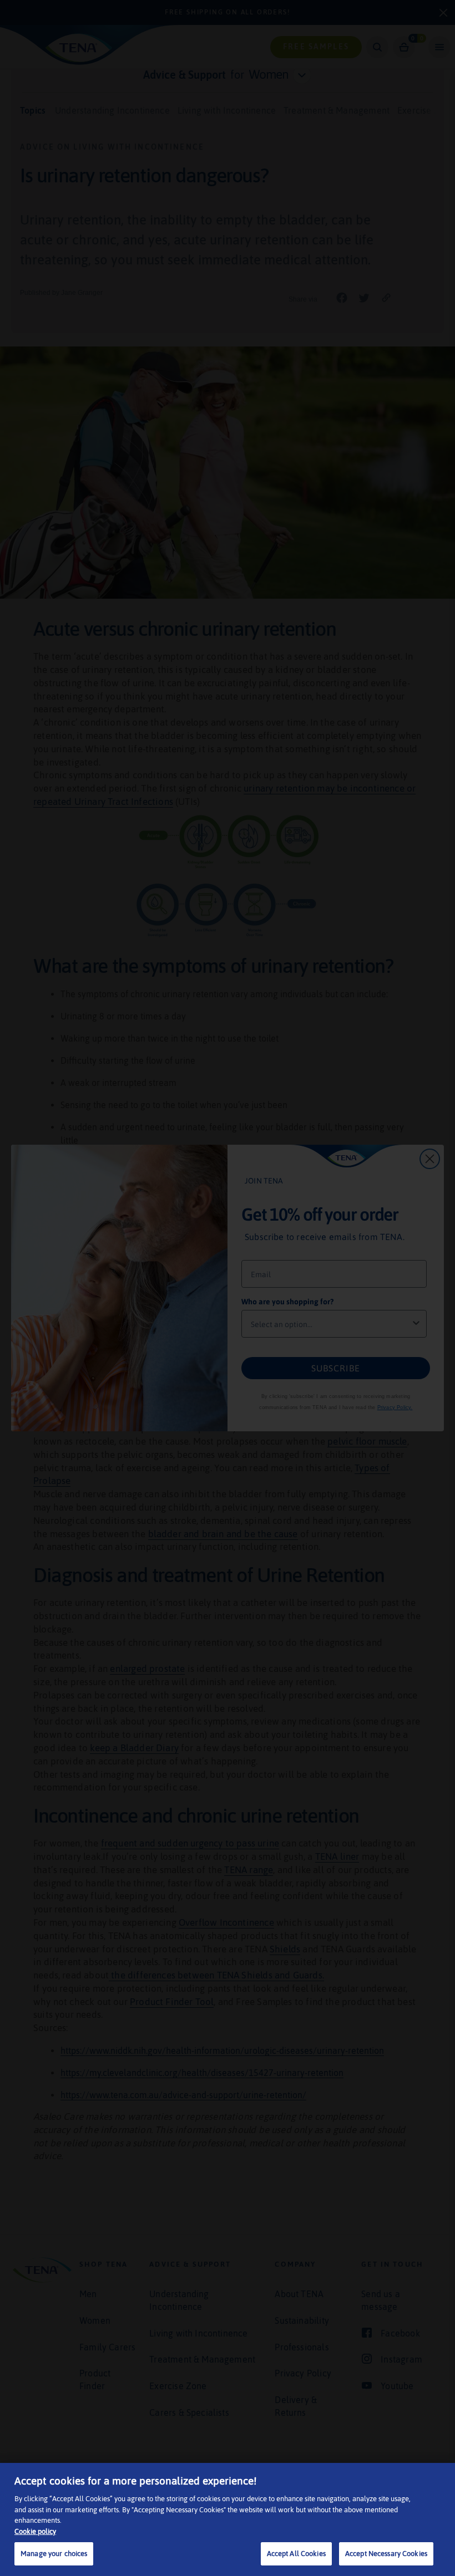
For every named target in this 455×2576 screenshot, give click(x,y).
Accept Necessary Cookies (386, 2554)
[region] (228, 2519)
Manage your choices (54, 2554)
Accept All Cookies (296, 2554)
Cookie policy (35, 2531)
